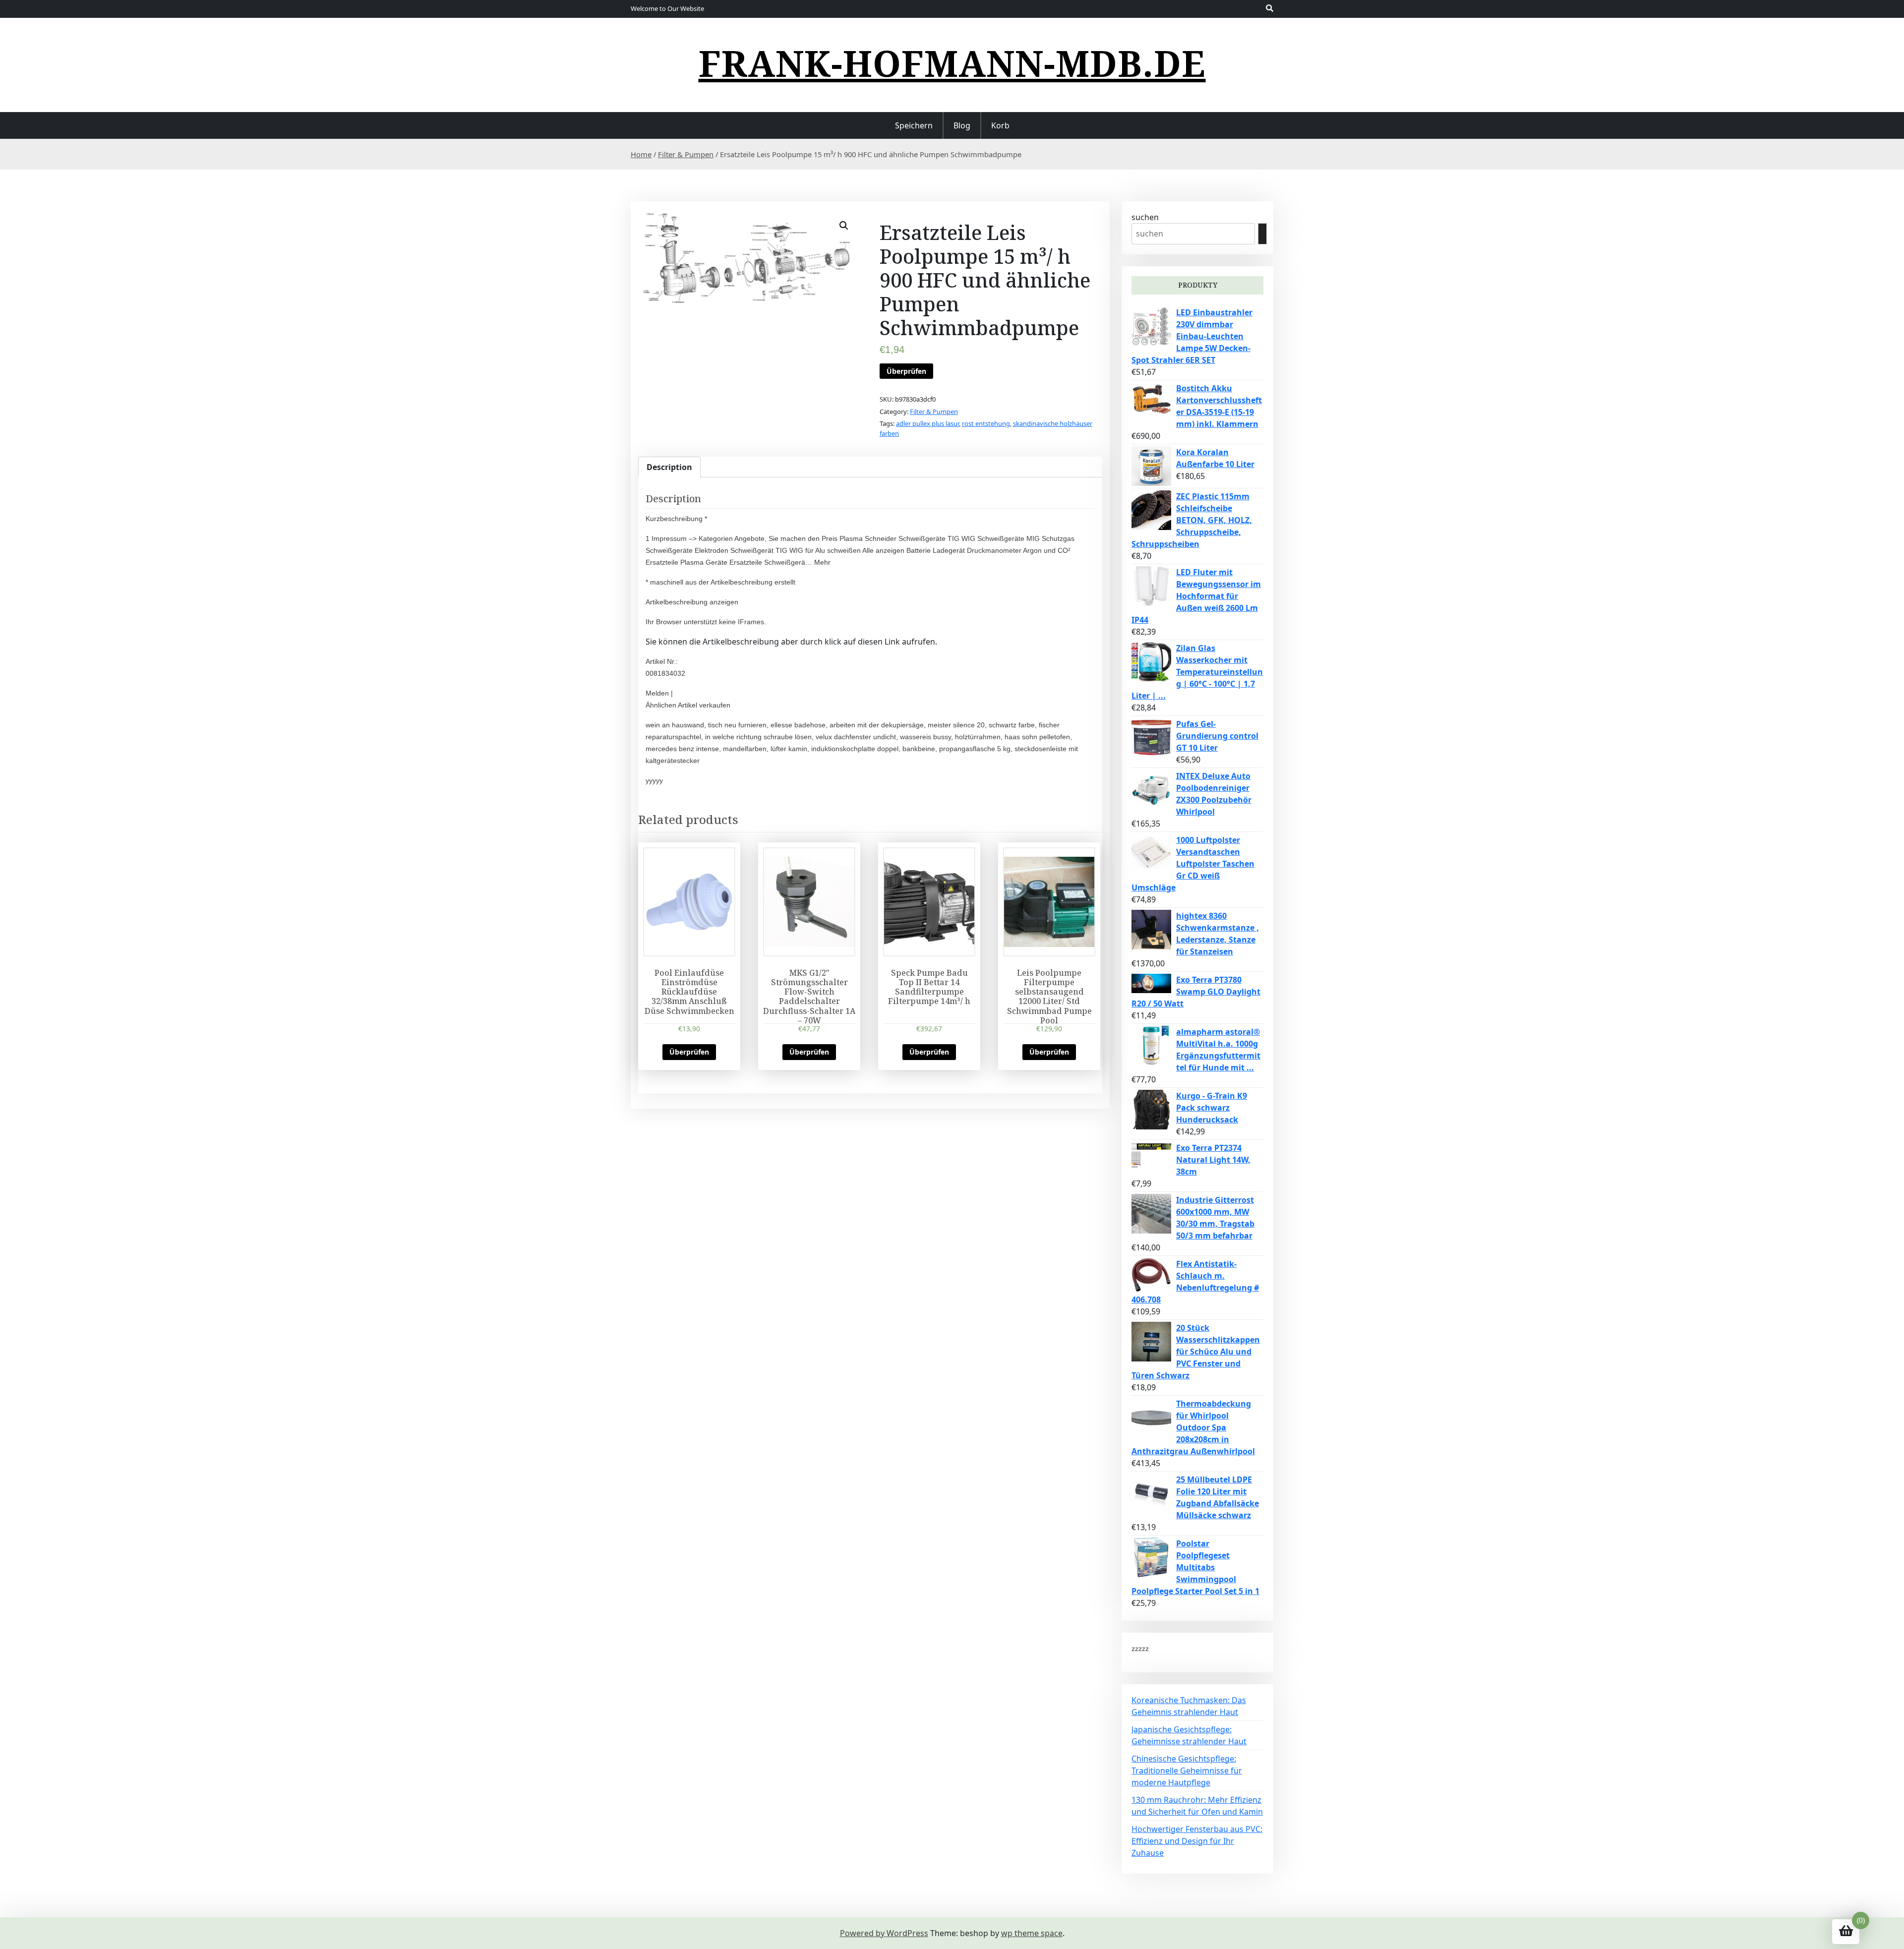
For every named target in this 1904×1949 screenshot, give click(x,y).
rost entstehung (986, 423)
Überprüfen (906, 371)
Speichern (914, 125)
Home (641, 154)
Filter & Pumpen (686, 154)
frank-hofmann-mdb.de (952, 63)
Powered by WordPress (884, 1933)
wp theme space (1032, 1933)
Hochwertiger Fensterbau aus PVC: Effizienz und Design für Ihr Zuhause (1197, 1841)
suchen (1145, 217)
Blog (962, 125)
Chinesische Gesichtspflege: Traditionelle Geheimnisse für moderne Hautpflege (1187, 1771)
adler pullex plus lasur (927, 423)
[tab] (669, 467)
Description (669, 467)
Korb (1000, 125)
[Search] (1262, 234)
